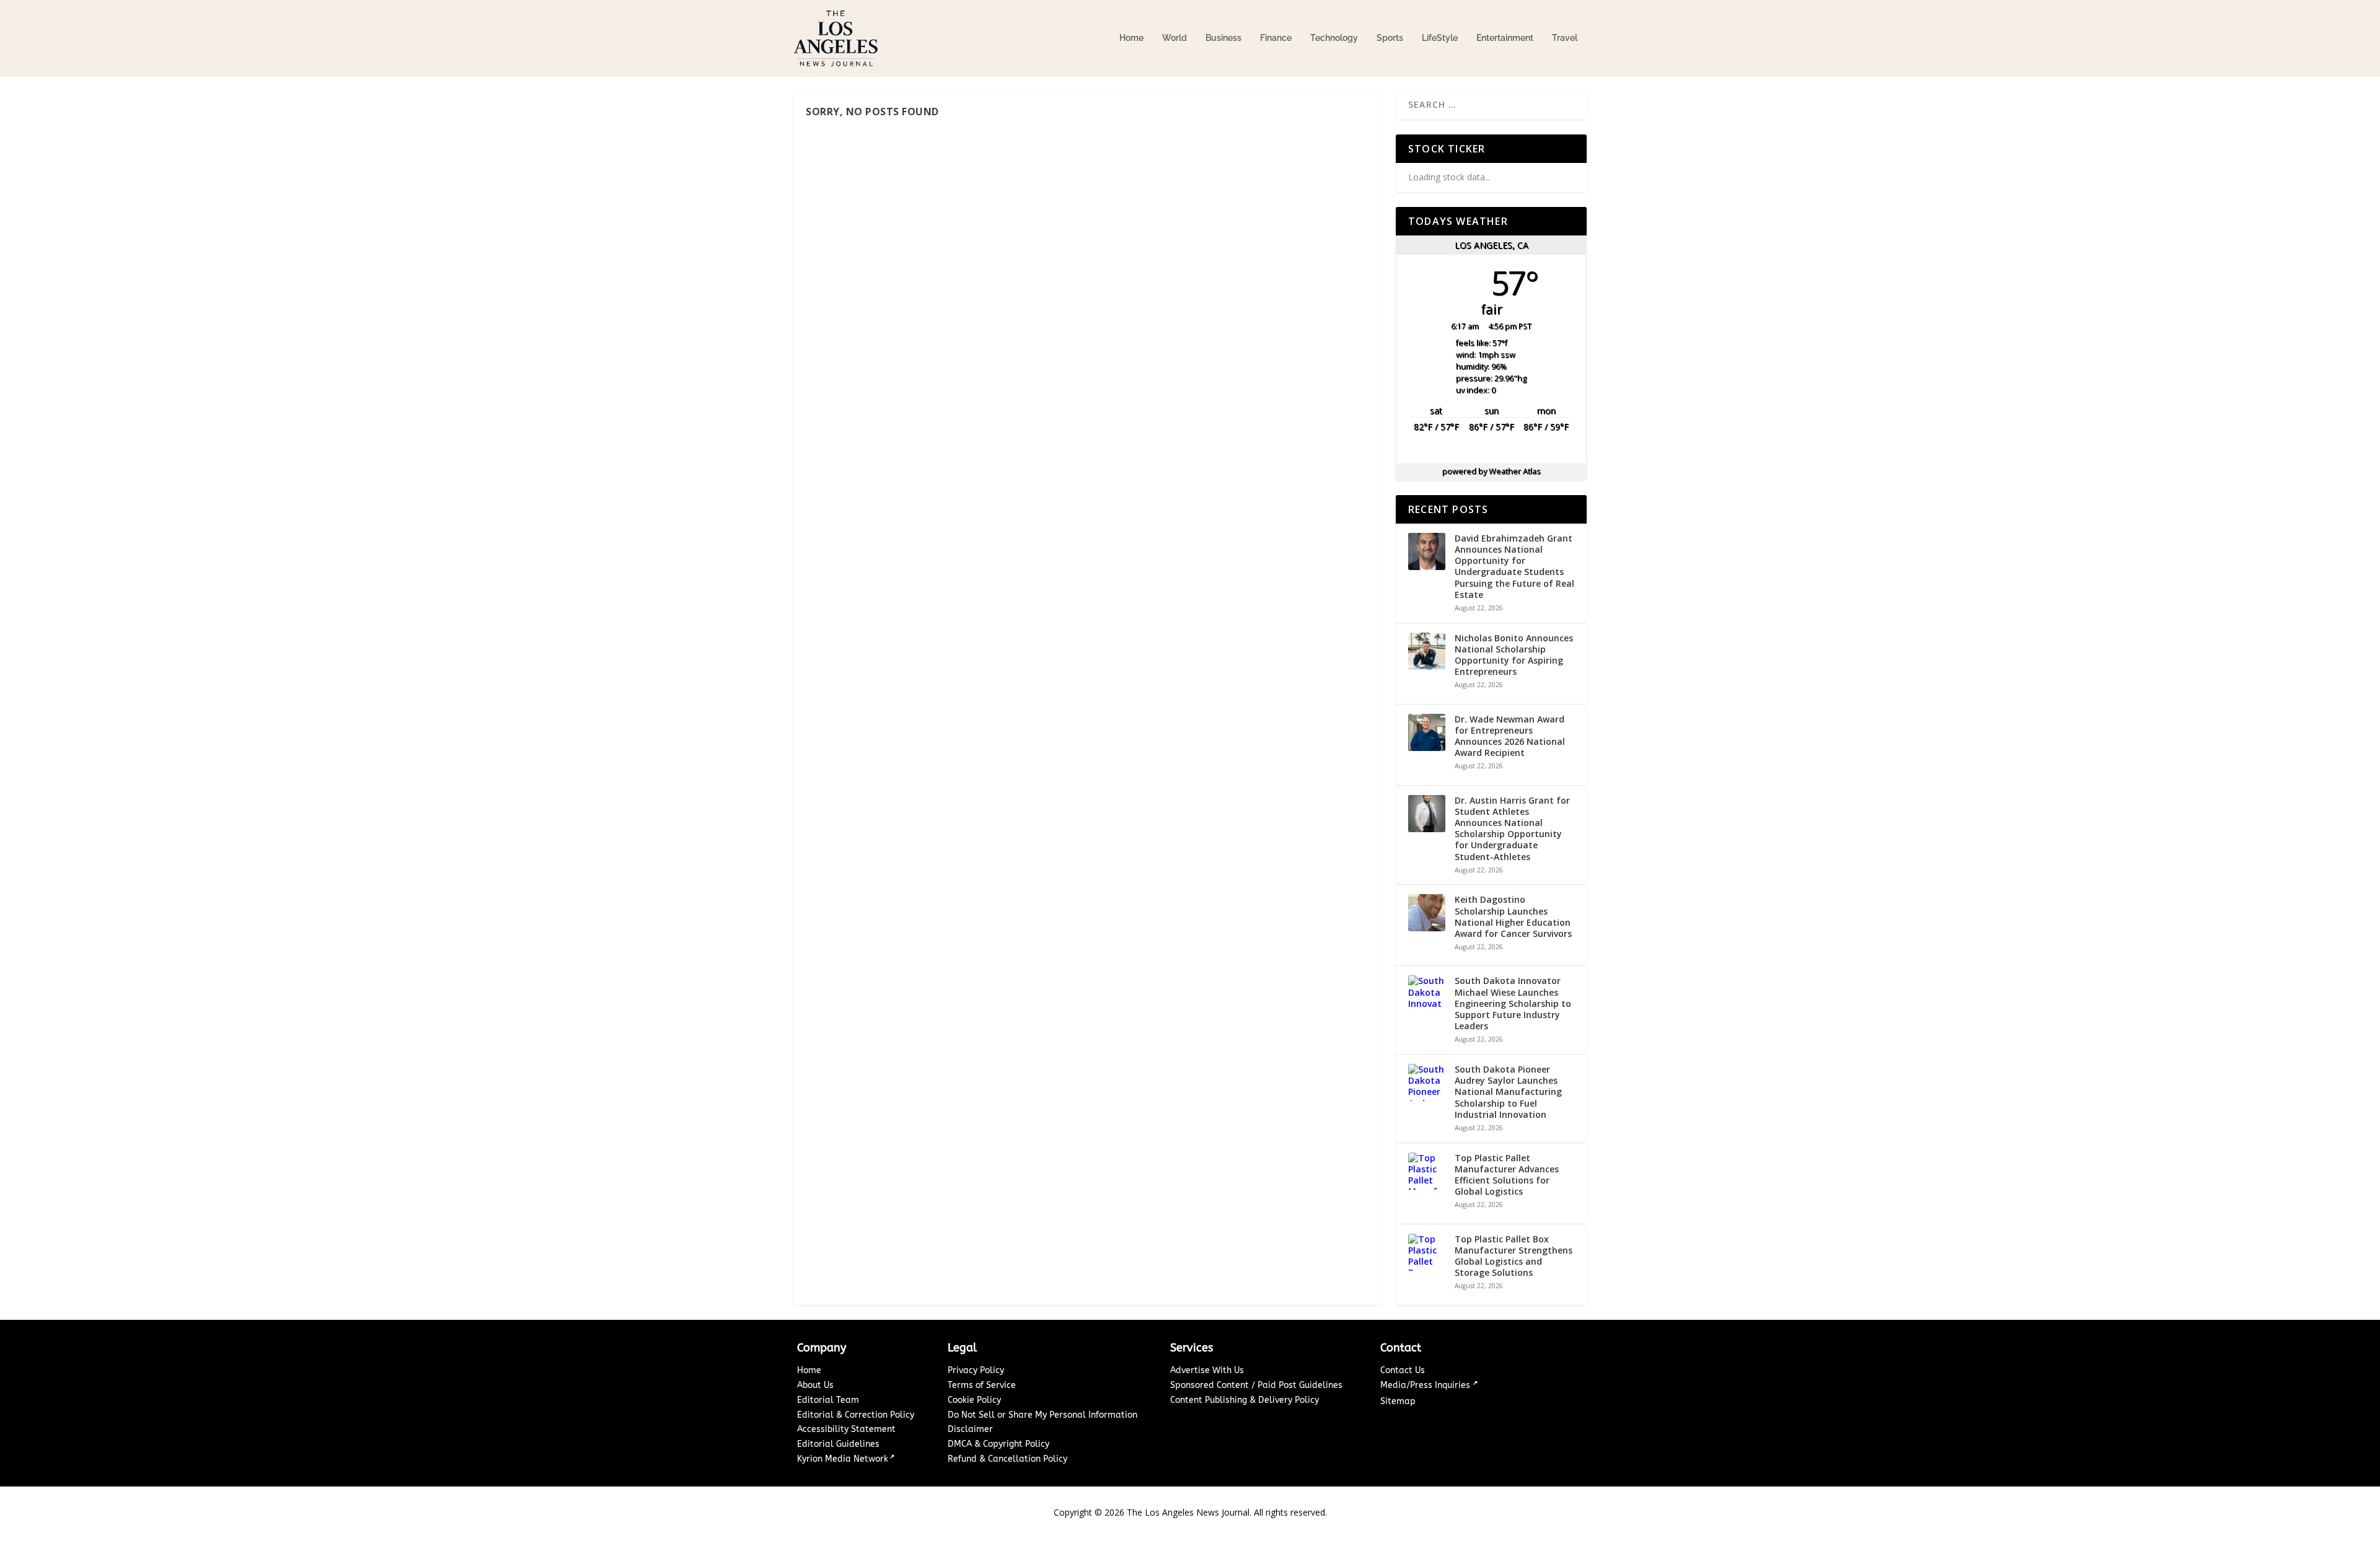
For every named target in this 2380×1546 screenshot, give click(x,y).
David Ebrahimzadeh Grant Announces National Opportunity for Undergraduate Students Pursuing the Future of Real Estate (1514, 567)
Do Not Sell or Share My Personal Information (1042, 1415)
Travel (1565, 38)
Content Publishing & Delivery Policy (1245, 1400)
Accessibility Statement (846, 1429)
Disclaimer (970, 1429)
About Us (815, 1385)
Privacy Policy (976, 1370)
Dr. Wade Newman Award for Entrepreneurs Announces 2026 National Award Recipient (1510, 736)
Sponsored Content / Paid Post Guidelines (1256, 1385)
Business (1223, 38)
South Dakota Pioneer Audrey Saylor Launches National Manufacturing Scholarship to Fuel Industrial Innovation (1508, 1092)
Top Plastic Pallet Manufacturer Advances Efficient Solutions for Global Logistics (1507, 1175)
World (1175, 38)
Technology (1334, 38)
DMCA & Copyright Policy (998, 1444)
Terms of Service (982, 1385)
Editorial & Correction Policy (856, 1415)
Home (1131, 38)
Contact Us (1403, 1370)
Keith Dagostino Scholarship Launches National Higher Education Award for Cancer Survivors (1513, 917)
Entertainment (1505, 38)
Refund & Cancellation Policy (1007, 1459)
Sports (1390, 38)
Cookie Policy (974, 1400)
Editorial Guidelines (838, 1444)
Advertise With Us (1207, 1370)
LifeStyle (1440, 38)
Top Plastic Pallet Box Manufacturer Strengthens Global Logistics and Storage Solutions (1514, 1256)
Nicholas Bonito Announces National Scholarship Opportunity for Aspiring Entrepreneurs (1514, 655)
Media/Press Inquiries (1426, 1385)
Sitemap (1398, 1401)
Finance (1276, 38)
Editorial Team (828, 1400)
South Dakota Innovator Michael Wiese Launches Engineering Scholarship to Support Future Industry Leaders (1513, 1004)
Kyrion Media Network (843, 1459)
